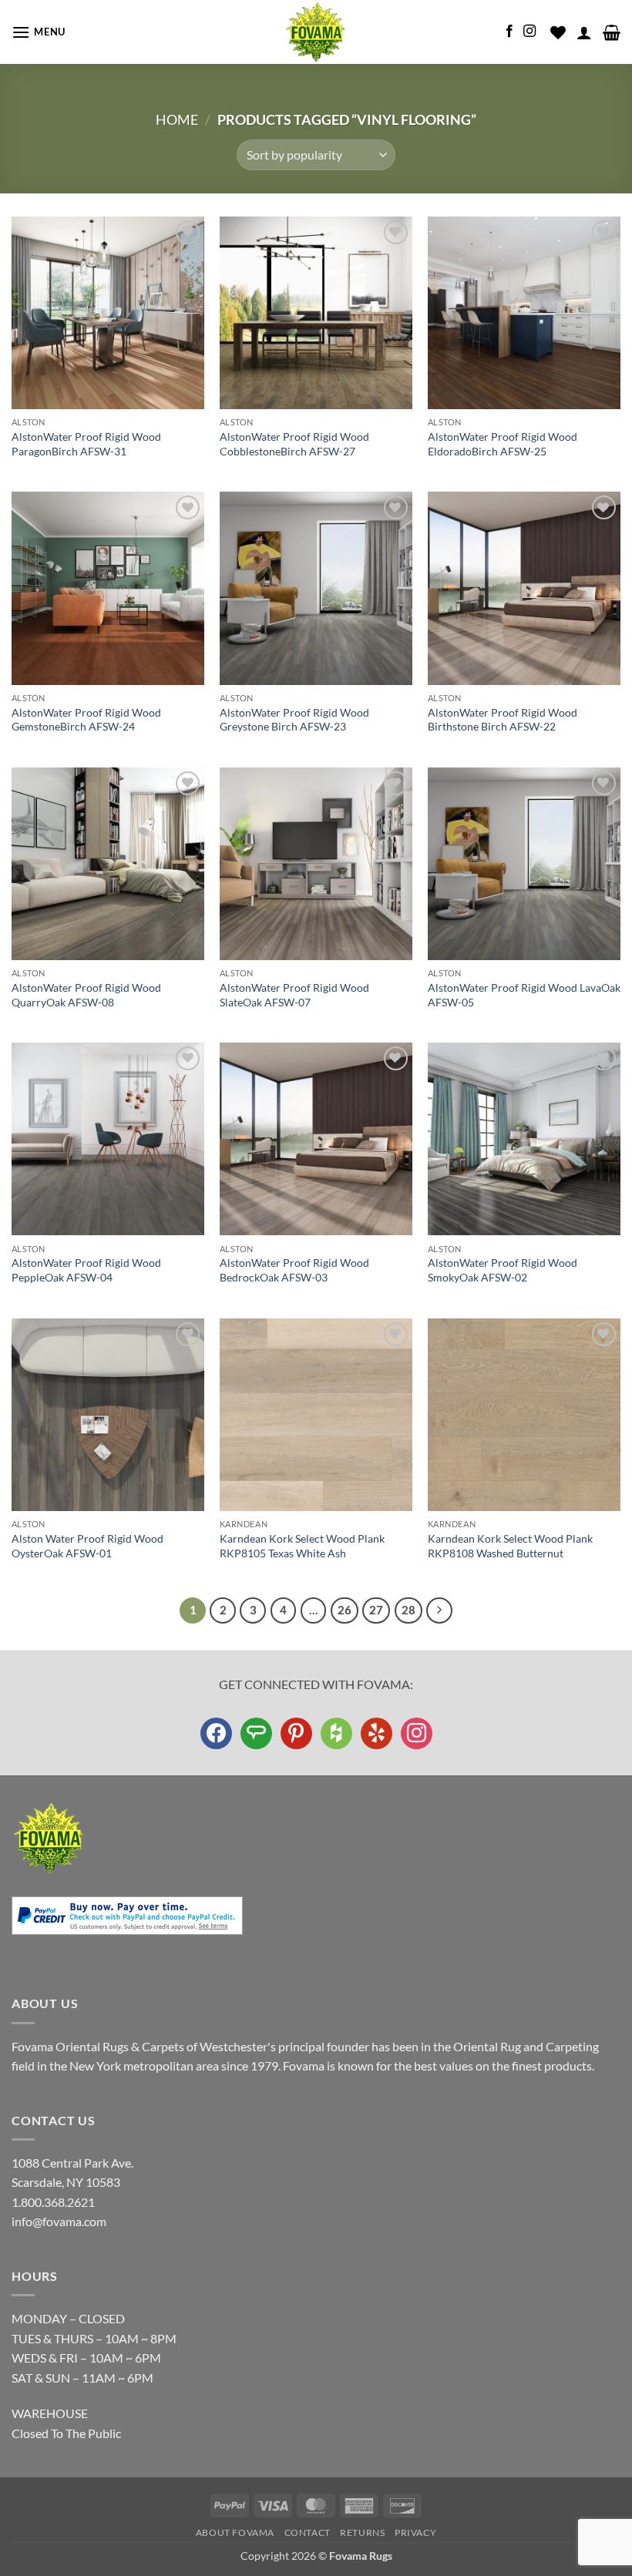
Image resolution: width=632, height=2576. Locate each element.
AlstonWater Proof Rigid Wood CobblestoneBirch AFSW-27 (294, 444)
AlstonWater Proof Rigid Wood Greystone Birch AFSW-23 (294, 720)
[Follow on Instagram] (529, 32)
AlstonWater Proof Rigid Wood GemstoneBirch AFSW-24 (86, 720)
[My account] (584, 32)
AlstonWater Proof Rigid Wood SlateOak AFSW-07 (294, 995)
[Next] (439, 1610)
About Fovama (235, 2532)
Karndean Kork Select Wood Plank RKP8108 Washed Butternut (510, 1546)
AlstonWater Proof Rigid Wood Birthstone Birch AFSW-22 (503, 720)
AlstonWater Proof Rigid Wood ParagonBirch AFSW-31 (86, 444)
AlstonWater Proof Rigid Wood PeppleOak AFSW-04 (86, 1270)
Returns (362, 2532)
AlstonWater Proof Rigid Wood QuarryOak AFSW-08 (86, 995)
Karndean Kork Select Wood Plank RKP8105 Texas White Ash (302, 1546)
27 (376, 1610)
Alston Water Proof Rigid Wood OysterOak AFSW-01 (87, 1546)
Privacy (415, 2532)
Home (177, 119)
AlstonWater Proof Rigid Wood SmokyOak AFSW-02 (503, 1270)
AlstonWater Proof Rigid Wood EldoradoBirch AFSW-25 (503, 444)
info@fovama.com (59, 2221)
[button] (39, 32)
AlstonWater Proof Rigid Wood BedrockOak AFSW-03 (294, 1270)
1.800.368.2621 (53, 2202)
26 (345, 1610)
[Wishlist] (558, 32)
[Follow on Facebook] (509, 32)
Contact (308, 2532)
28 (408, 1610)
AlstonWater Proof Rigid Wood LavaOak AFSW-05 (524, 995)
